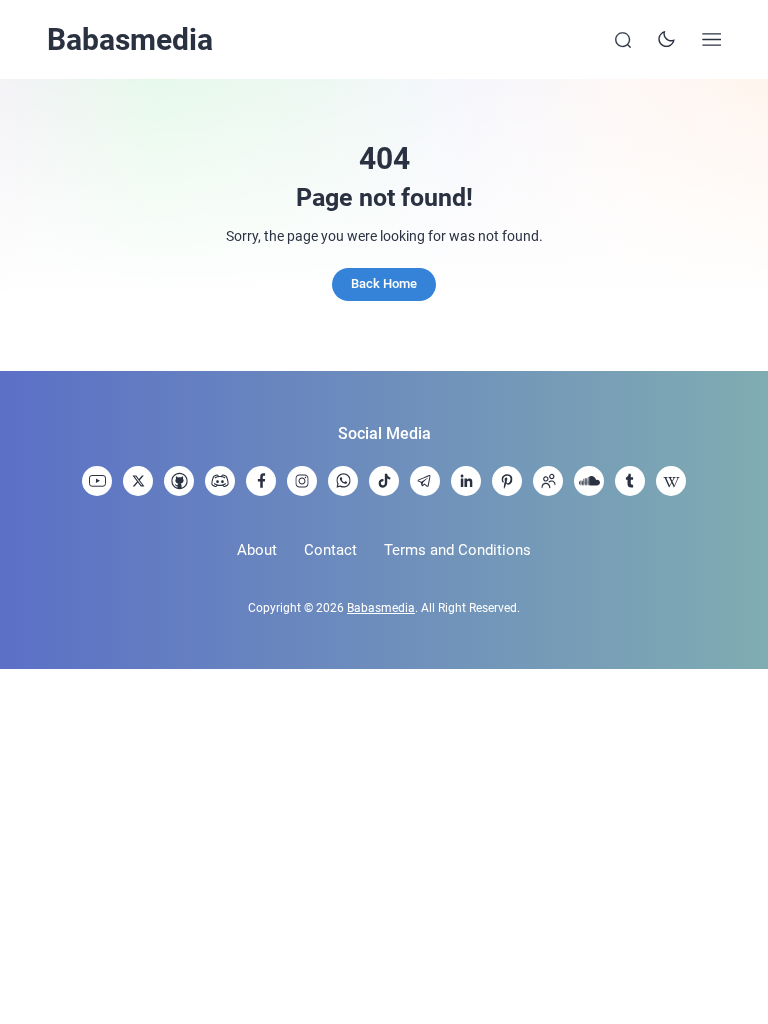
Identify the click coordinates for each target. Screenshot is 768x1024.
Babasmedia (130, 39)
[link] (97, 481)
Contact (330, 550)
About (257, 550)
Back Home (384, 283)
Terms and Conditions (457, 550)
